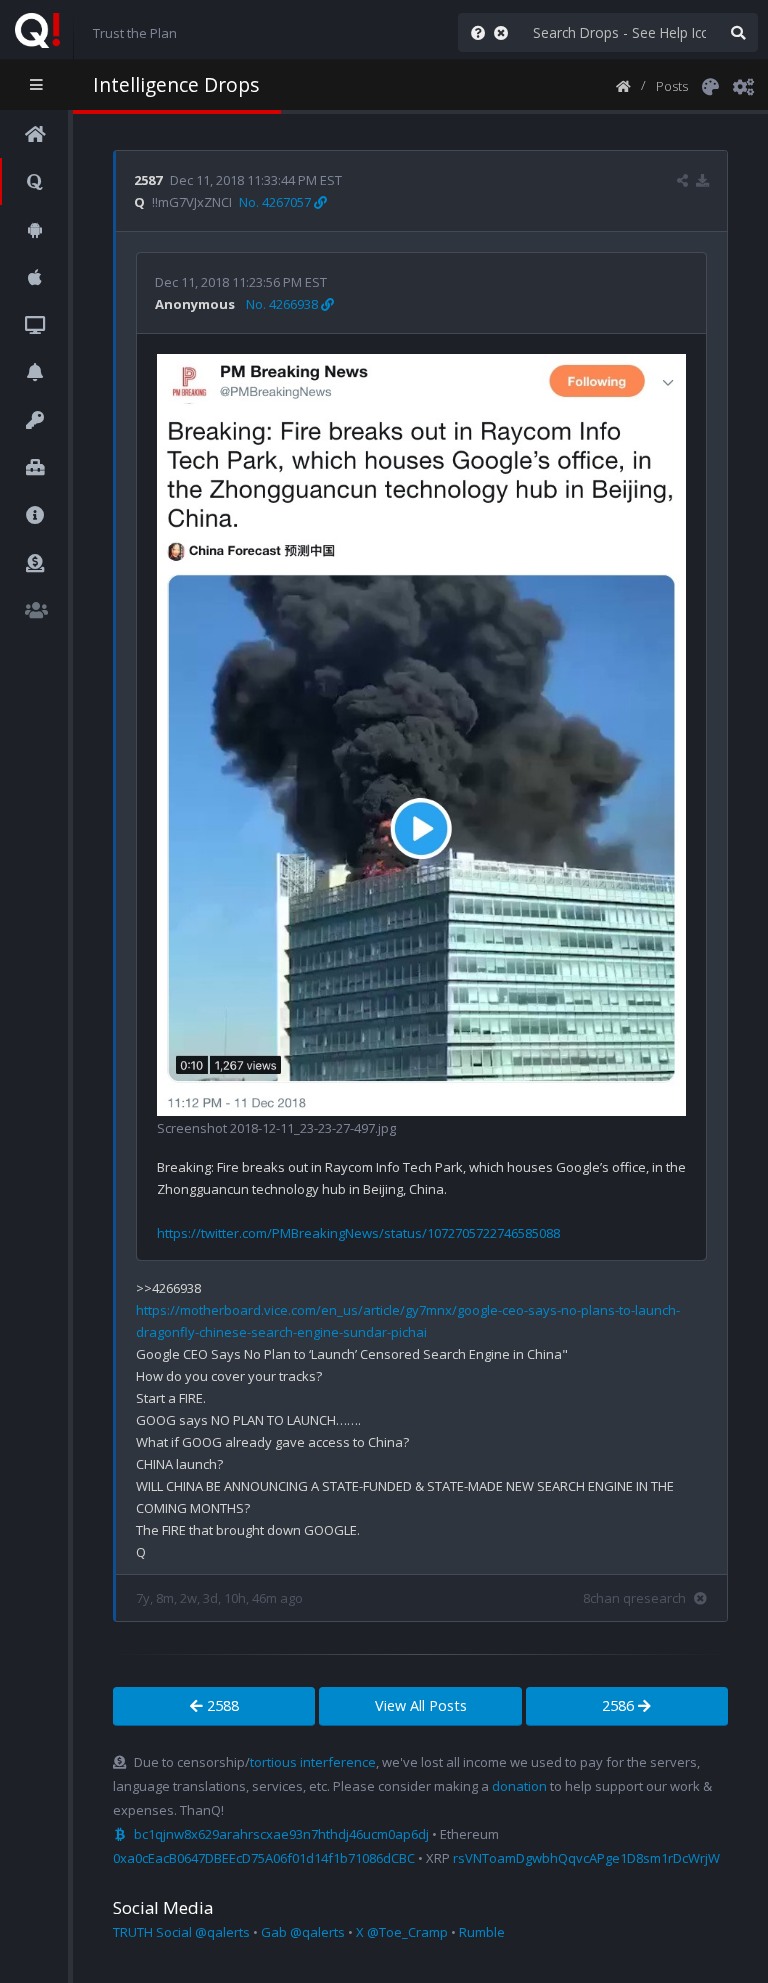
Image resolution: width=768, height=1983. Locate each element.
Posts (672, 86)
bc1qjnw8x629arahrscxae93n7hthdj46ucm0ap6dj (281, 1834)
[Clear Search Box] (505, 32)
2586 (620, 1705)
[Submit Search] (738, 32)
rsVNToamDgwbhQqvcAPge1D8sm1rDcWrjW (586, 1858)
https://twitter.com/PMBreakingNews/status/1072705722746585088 (358, 1233)
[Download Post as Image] (702, 180)
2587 (148, 180)
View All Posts (421, 1705)
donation (519, 1786)
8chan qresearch (634, 1598)
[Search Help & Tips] (474, 32)
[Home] (623, 85)
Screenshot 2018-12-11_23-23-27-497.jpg (276, 1128)
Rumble (482, 1932)
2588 (221, 1705)
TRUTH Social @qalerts (181, 1932)
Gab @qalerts (303, 1932)
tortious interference (313, 1762)
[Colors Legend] (710, 85)
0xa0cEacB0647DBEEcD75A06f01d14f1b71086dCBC (264, 1858)
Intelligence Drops (176, 84)
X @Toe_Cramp (402, 1932)
